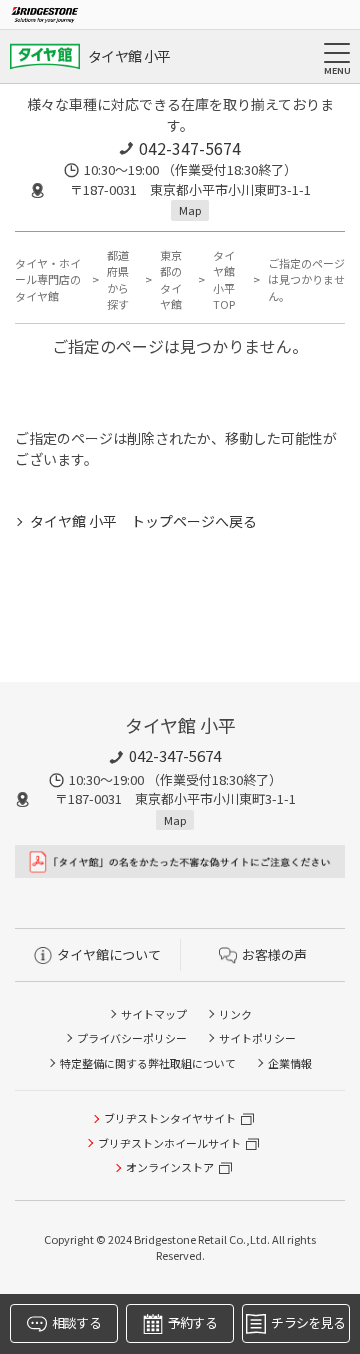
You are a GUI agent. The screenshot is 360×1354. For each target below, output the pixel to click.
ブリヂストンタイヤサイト (170, 1118)
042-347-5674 (190, 148)
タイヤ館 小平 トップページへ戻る (143, 521)
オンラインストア (170, 1167)
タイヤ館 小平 (129, 56)
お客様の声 (274, 954)
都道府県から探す (118, 280)
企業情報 (290, 1063)
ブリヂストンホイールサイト (169, 1143)
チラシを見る (308, 1322)
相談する (76, 1322)
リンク (235, 1014)
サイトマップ (154, 1014)
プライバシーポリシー (132, 1038)
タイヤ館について (109, 954)
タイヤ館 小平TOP (224, 280)
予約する (192, 1322)
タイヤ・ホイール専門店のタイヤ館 (48, 279)
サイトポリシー (257, 1038)
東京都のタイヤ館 (171, 280)
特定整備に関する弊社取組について (148, 1063)
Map (190, 210)
